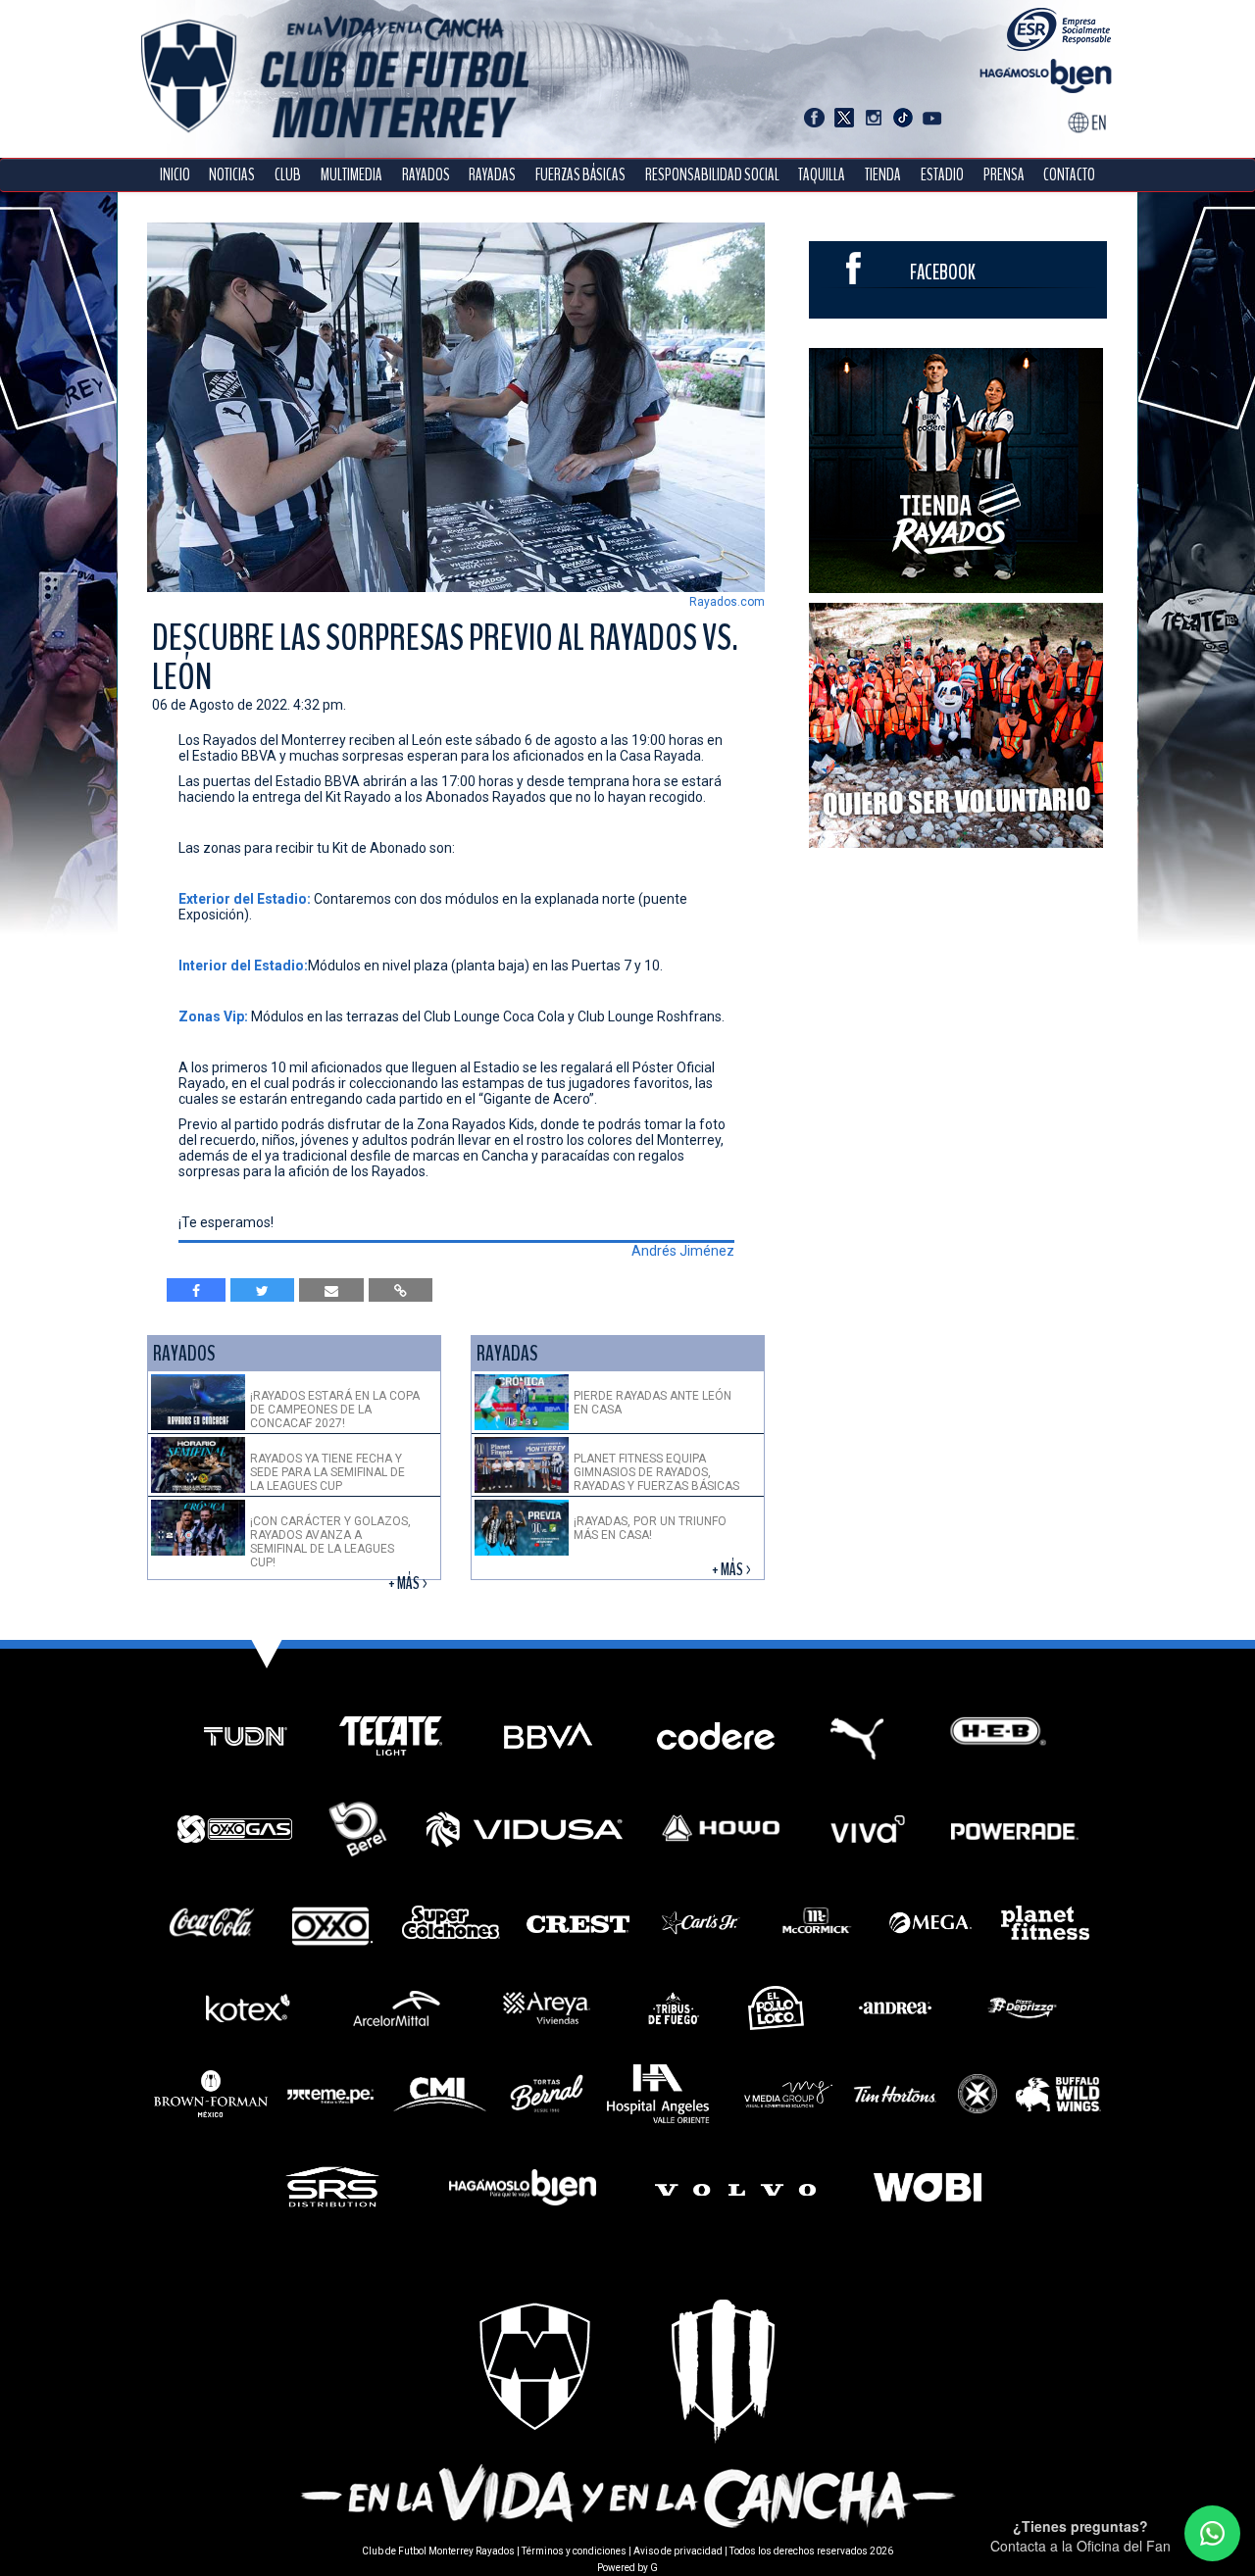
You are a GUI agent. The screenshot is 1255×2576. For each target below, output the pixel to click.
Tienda (883, 175)
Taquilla (822, 175)
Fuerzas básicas (580, 175)
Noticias (232, 175)
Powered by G (627, 2568)
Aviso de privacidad (678, 2551)
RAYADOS (426, 175)
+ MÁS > (409, 1584)
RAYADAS (492, 175)
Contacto (1069, 175)
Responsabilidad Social (712, 175)
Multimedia (351, 175)
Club (288, 175)
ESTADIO (942, 175)
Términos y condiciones (574, 2551)
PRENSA (1004, 175)
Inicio (175, 175)
